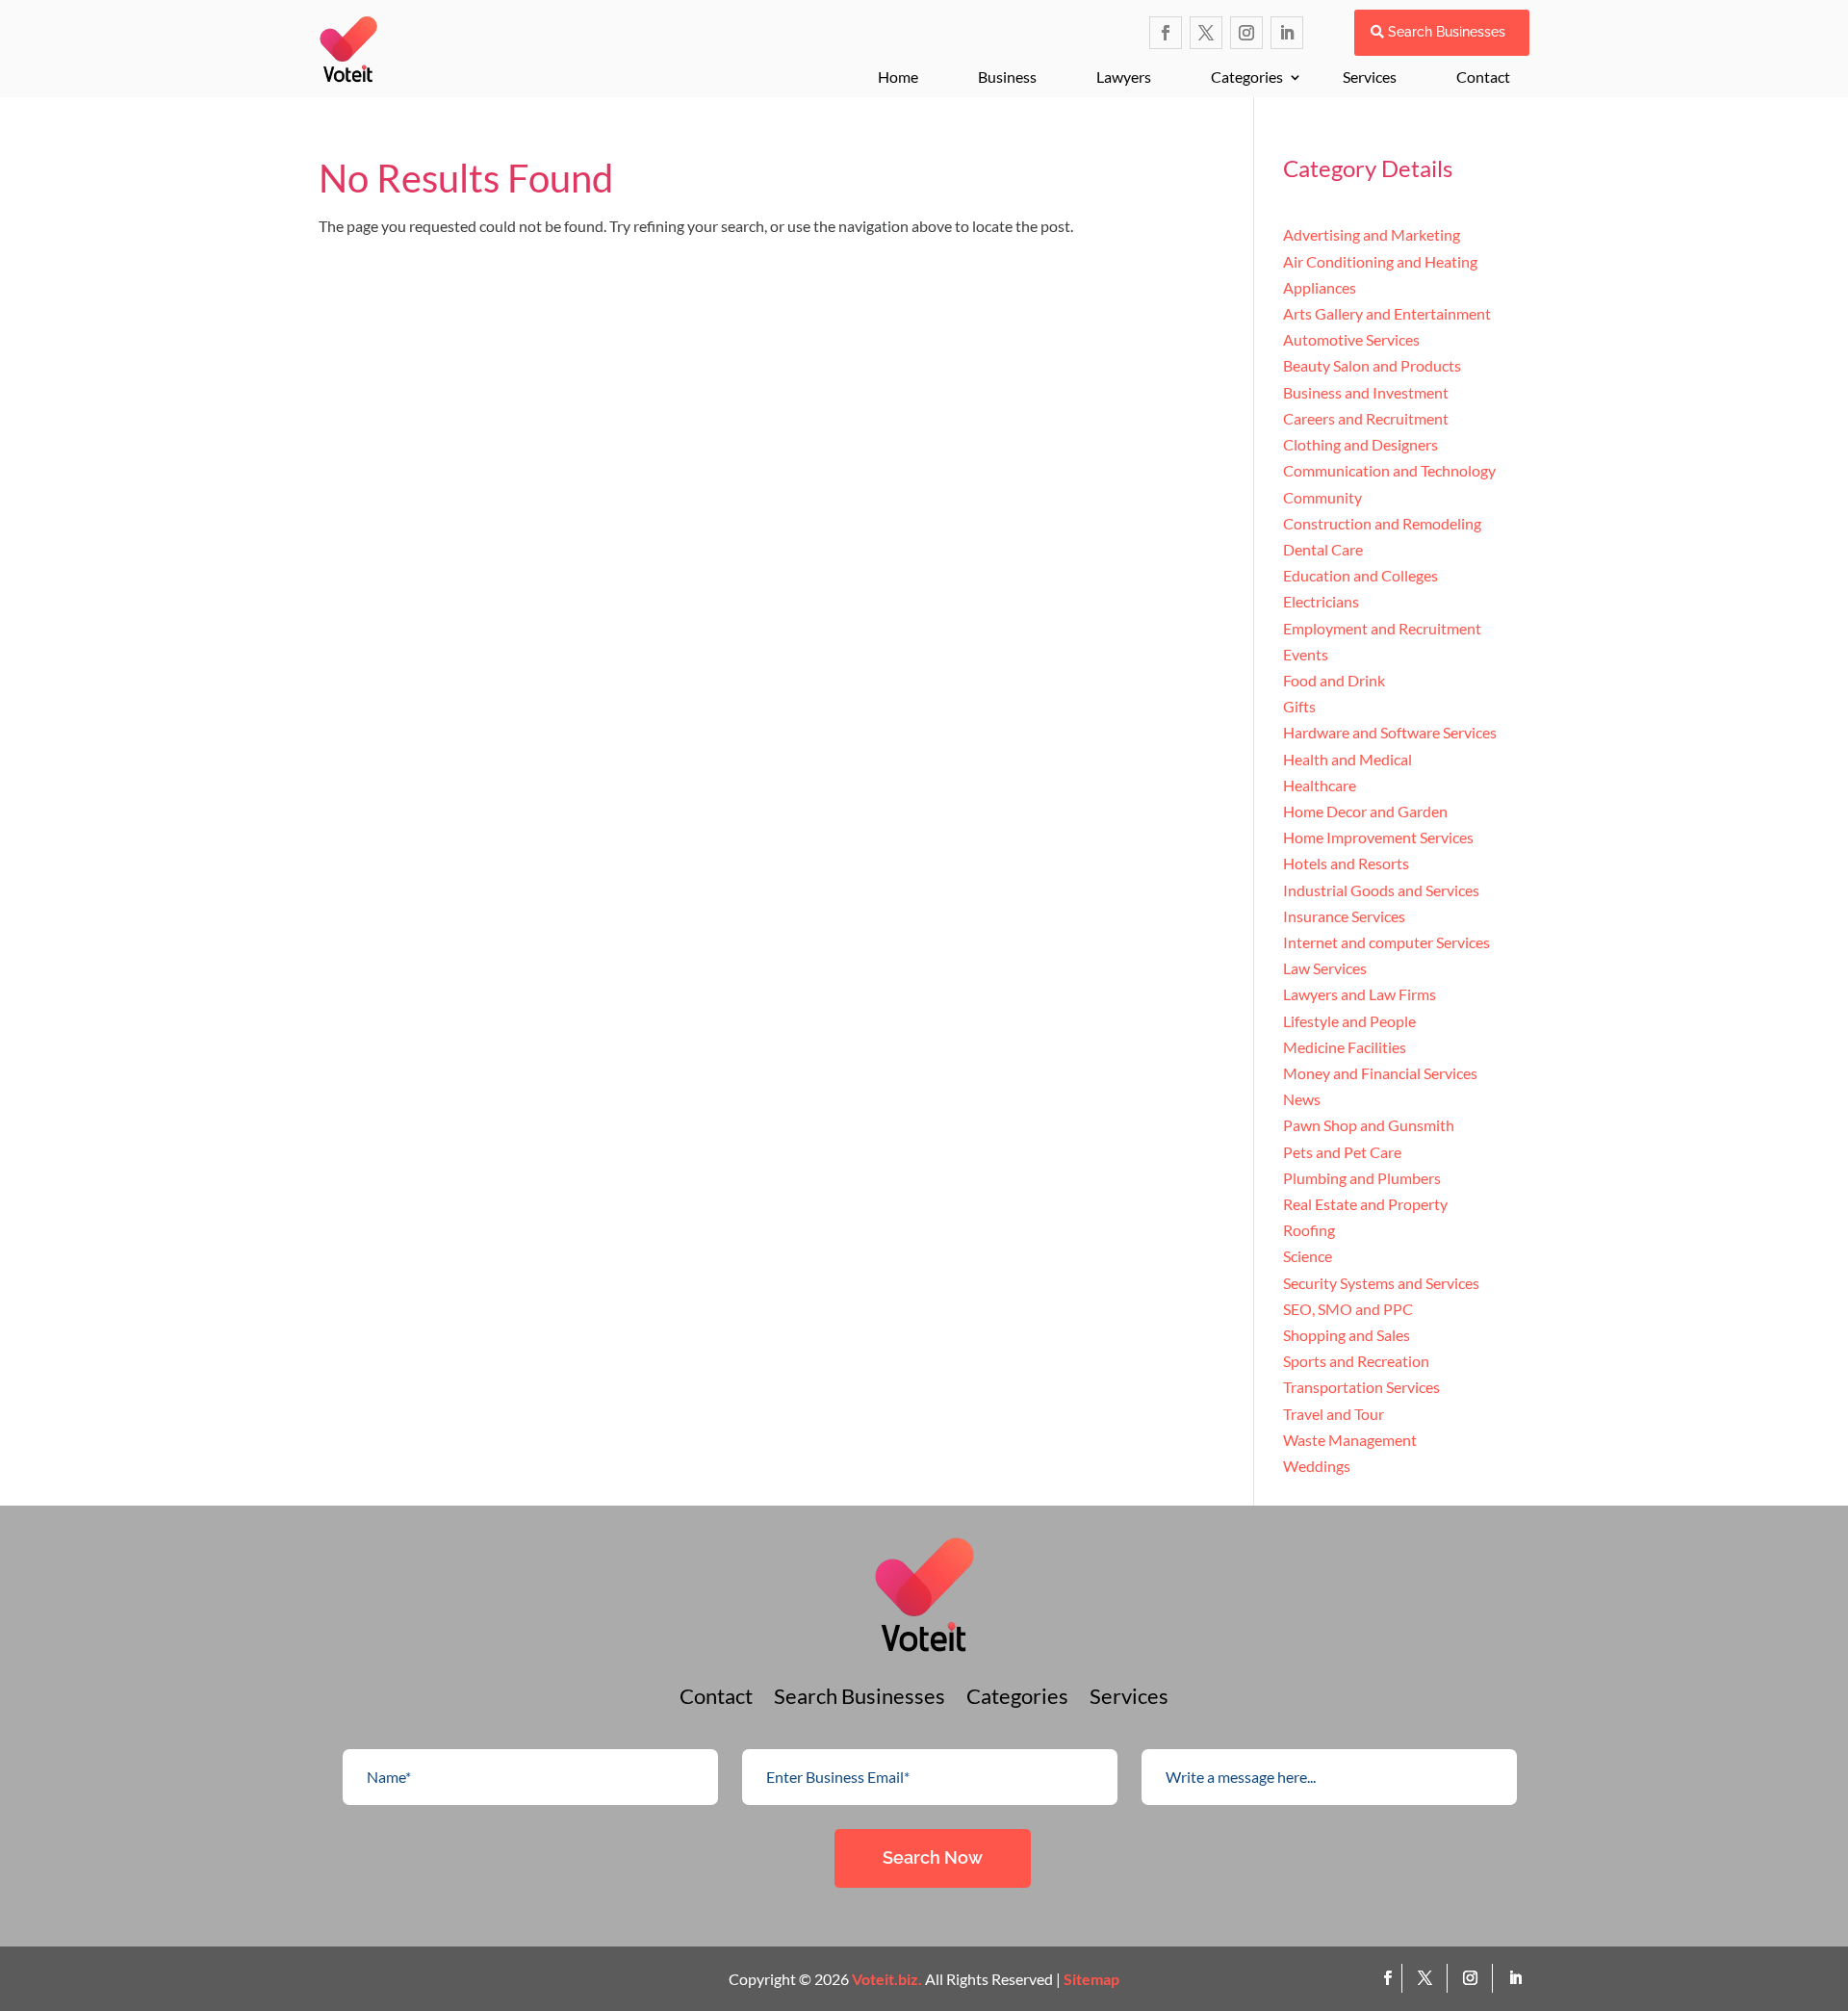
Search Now (933, 1857)
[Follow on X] (1206, 33)
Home (898, 77)
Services (1370, 77)
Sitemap (1091, 1979)
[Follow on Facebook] (1166, 33)
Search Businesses (1447, 32)
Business (1007, 77)
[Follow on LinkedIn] (1287, 33)
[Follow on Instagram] (1246, 33)
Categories (1247, 77)
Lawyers (1124, 77)
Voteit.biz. (887, 1979)
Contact (1483, 77)
